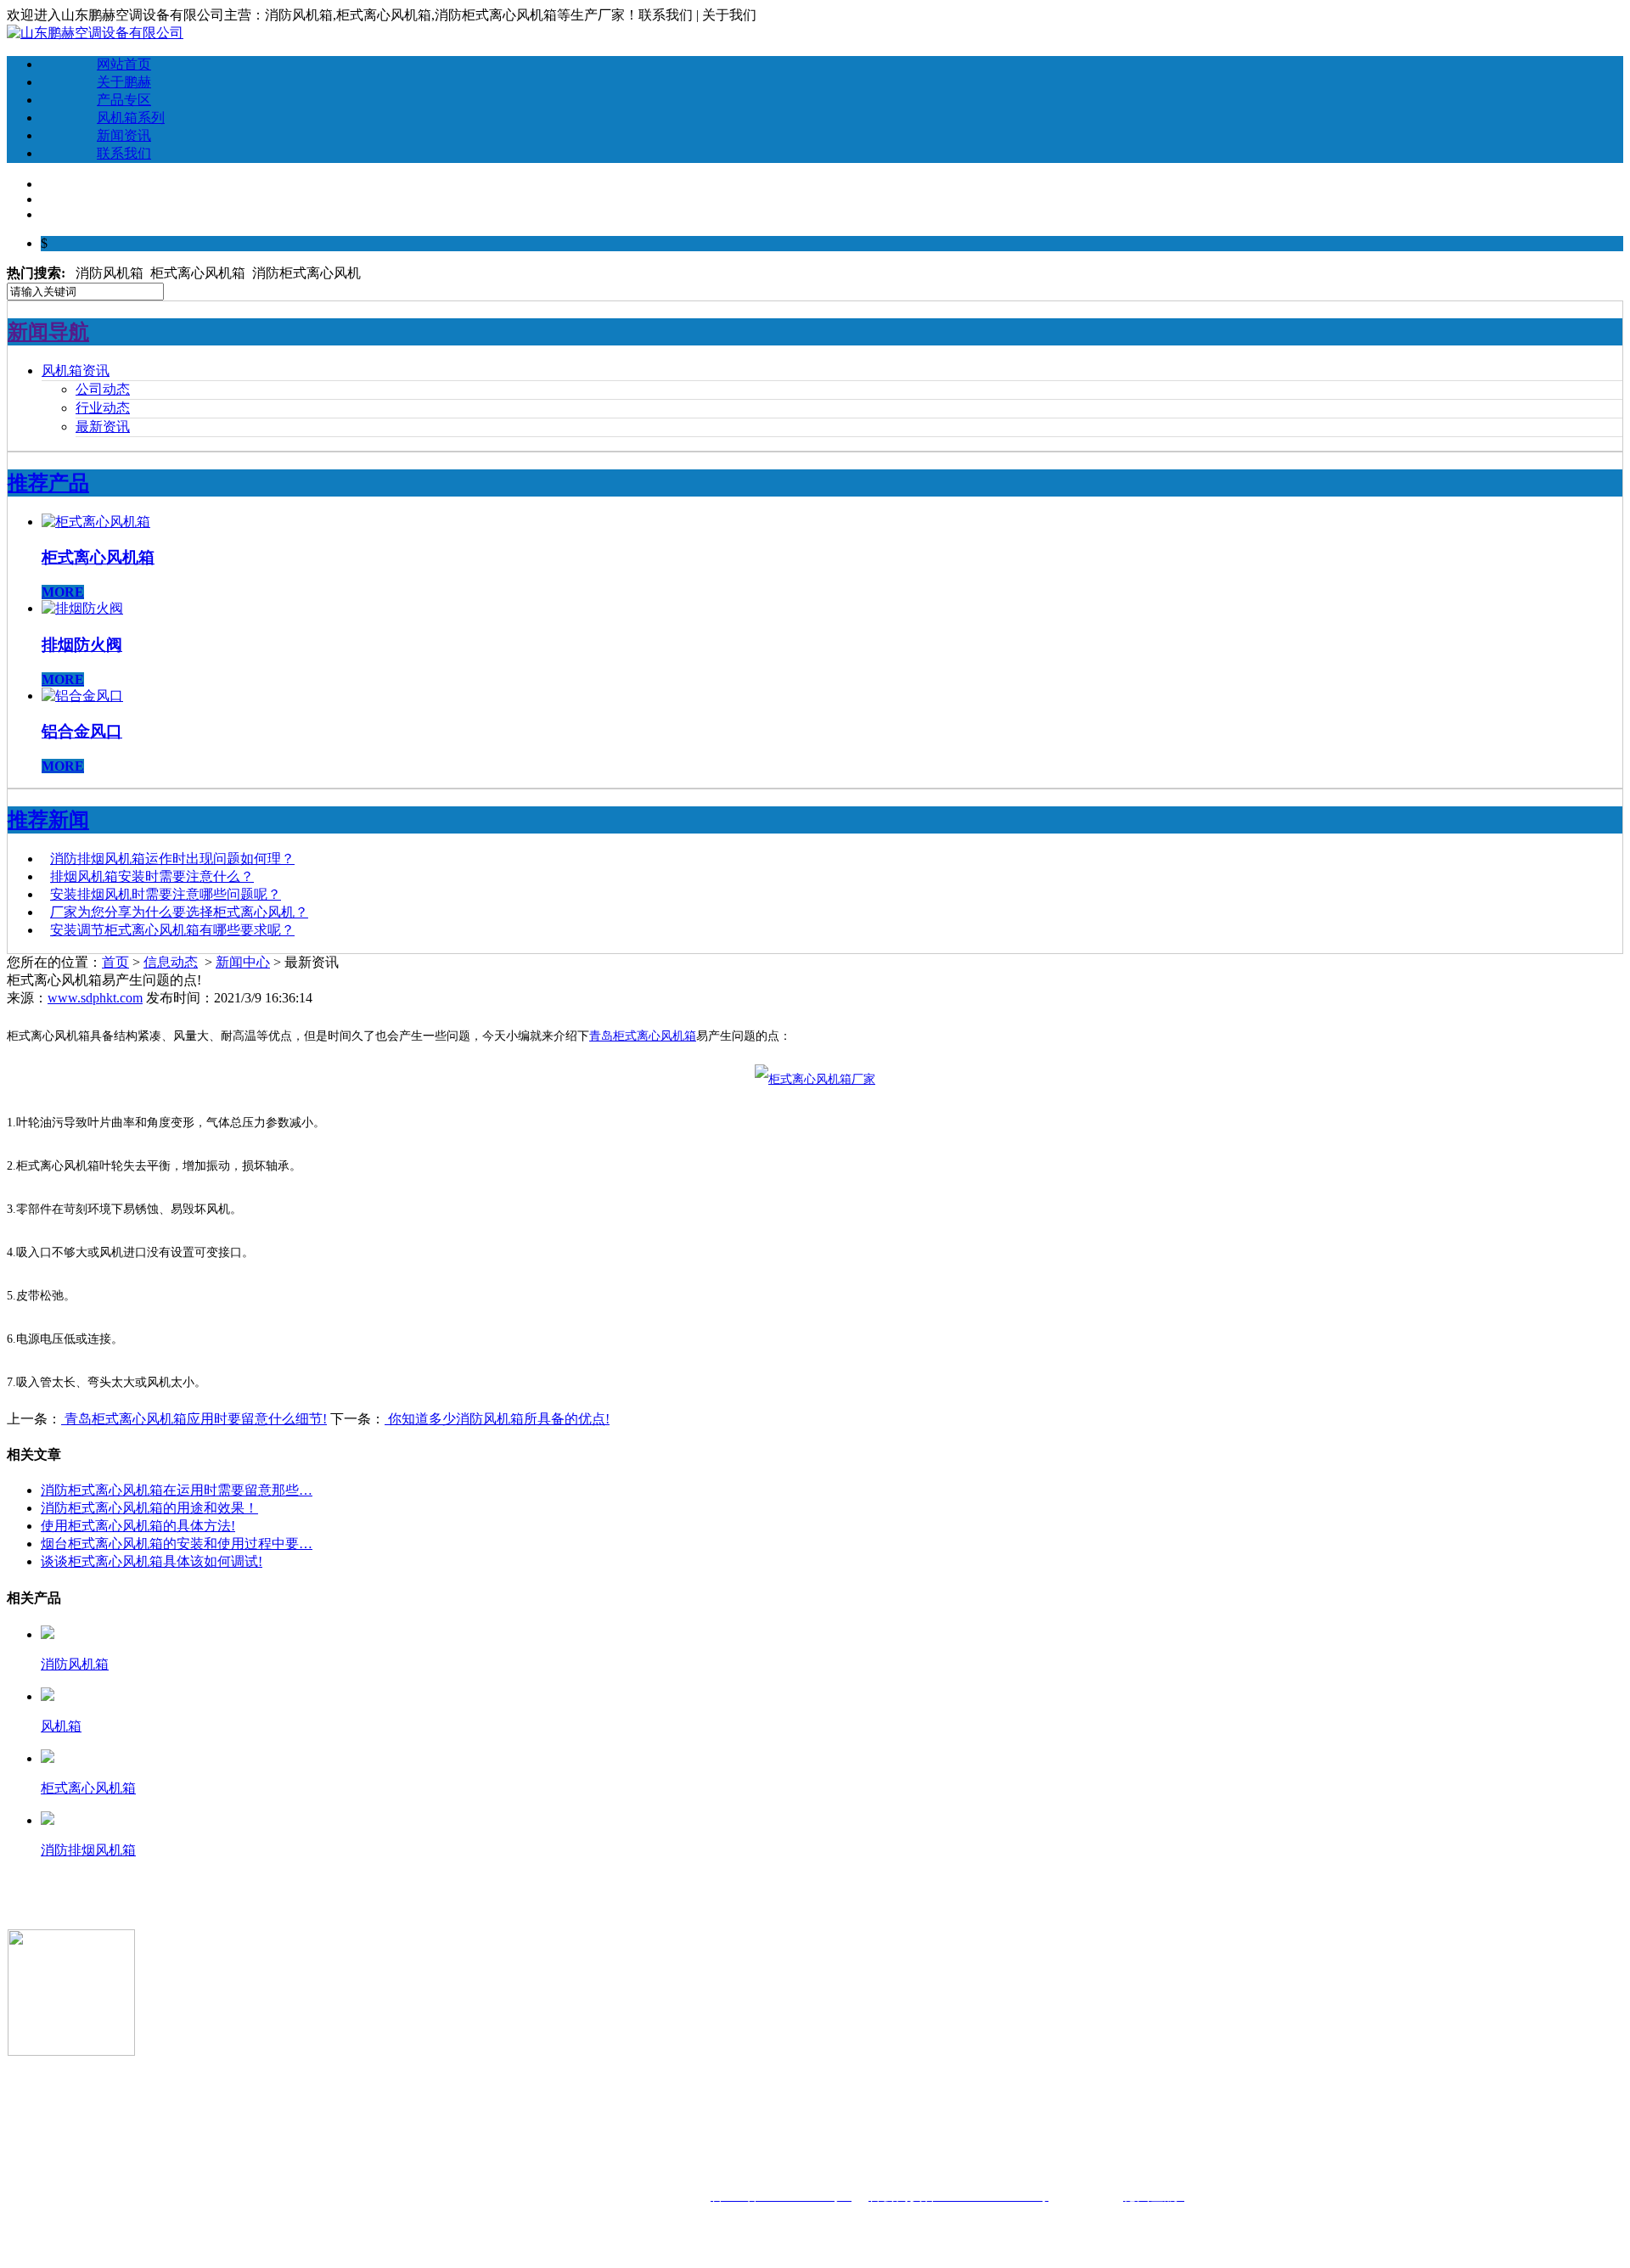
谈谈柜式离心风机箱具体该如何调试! (152, 1561)
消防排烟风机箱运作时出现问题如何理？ (172, 859)
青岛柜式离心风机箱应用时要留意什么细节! (194, 1419)
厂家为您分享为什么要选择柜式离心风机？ (179, 912)
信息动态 (171, 962)
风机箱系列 (131, 118)
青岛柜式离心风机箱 (643, 1036)
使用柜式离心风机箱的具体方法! (138, 1526)
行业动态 (103, 408)
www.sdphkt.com (95, 998)
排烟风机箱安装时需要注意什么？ (152, 876)
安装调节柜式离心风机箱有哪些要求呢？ (172, 930)
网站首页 (124, 64)
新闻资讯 (124, 135)
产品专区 (124, 100)
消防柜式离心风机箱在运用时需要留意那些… (177, 1490)
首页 (115, 962)
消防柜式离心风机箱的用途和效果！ (149, 1508)
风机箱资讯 (76, 371)
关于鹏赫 (124, 82)
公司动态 (103, 389)
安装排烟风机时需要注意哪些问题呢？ (166, 894)
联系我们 (124, 153)
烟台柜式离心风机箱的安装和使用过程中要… (177, 1544)
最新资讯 (103, 427)
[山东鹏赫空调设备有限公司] (95, 33)
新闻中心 (243, 962)
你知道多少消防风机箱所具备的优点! (497, 1419)
